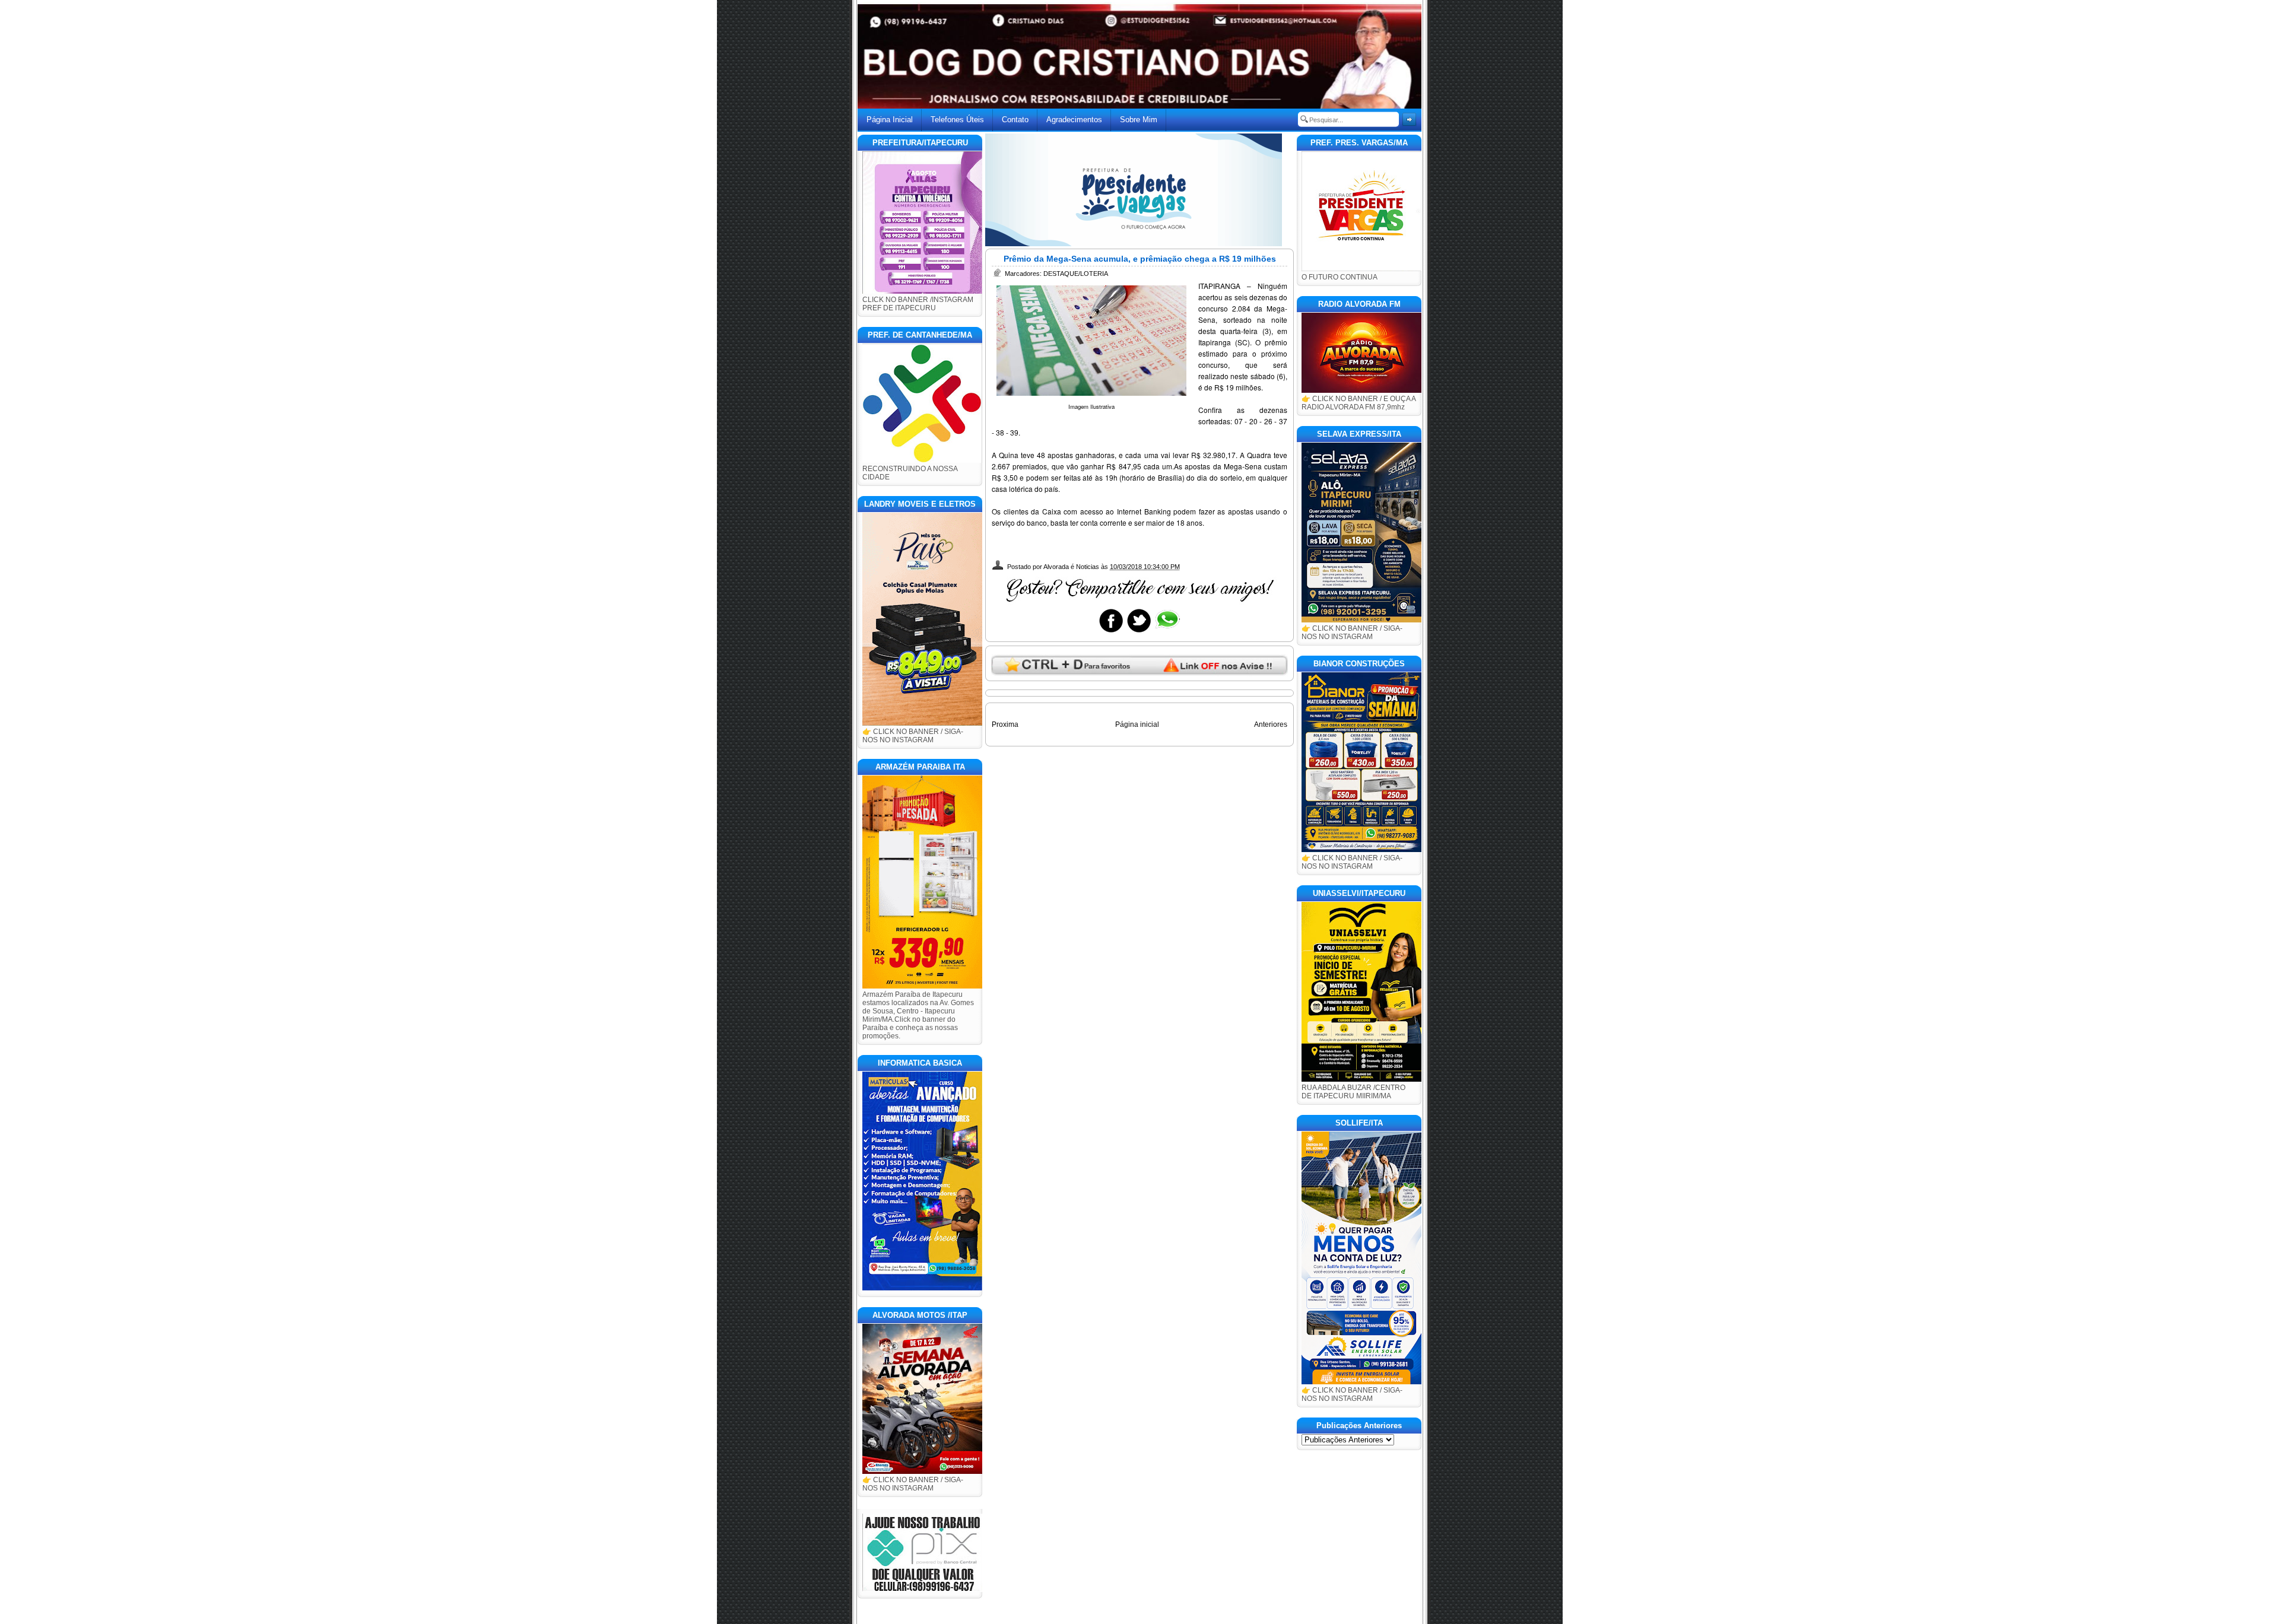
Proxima (1005, 724)
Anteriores (1271, 724)
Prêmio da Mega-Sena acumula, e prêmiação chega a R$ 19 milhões (1140, 259)
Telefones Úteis (957, 120)
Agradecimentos (1074, 120)
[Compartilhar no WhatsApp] (1167, 632)
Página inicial (1137, 724)
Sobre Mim (1139, 120)
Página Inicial (890, 120)
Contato (1015, 120)
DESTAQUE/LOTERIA (1076, 274)
